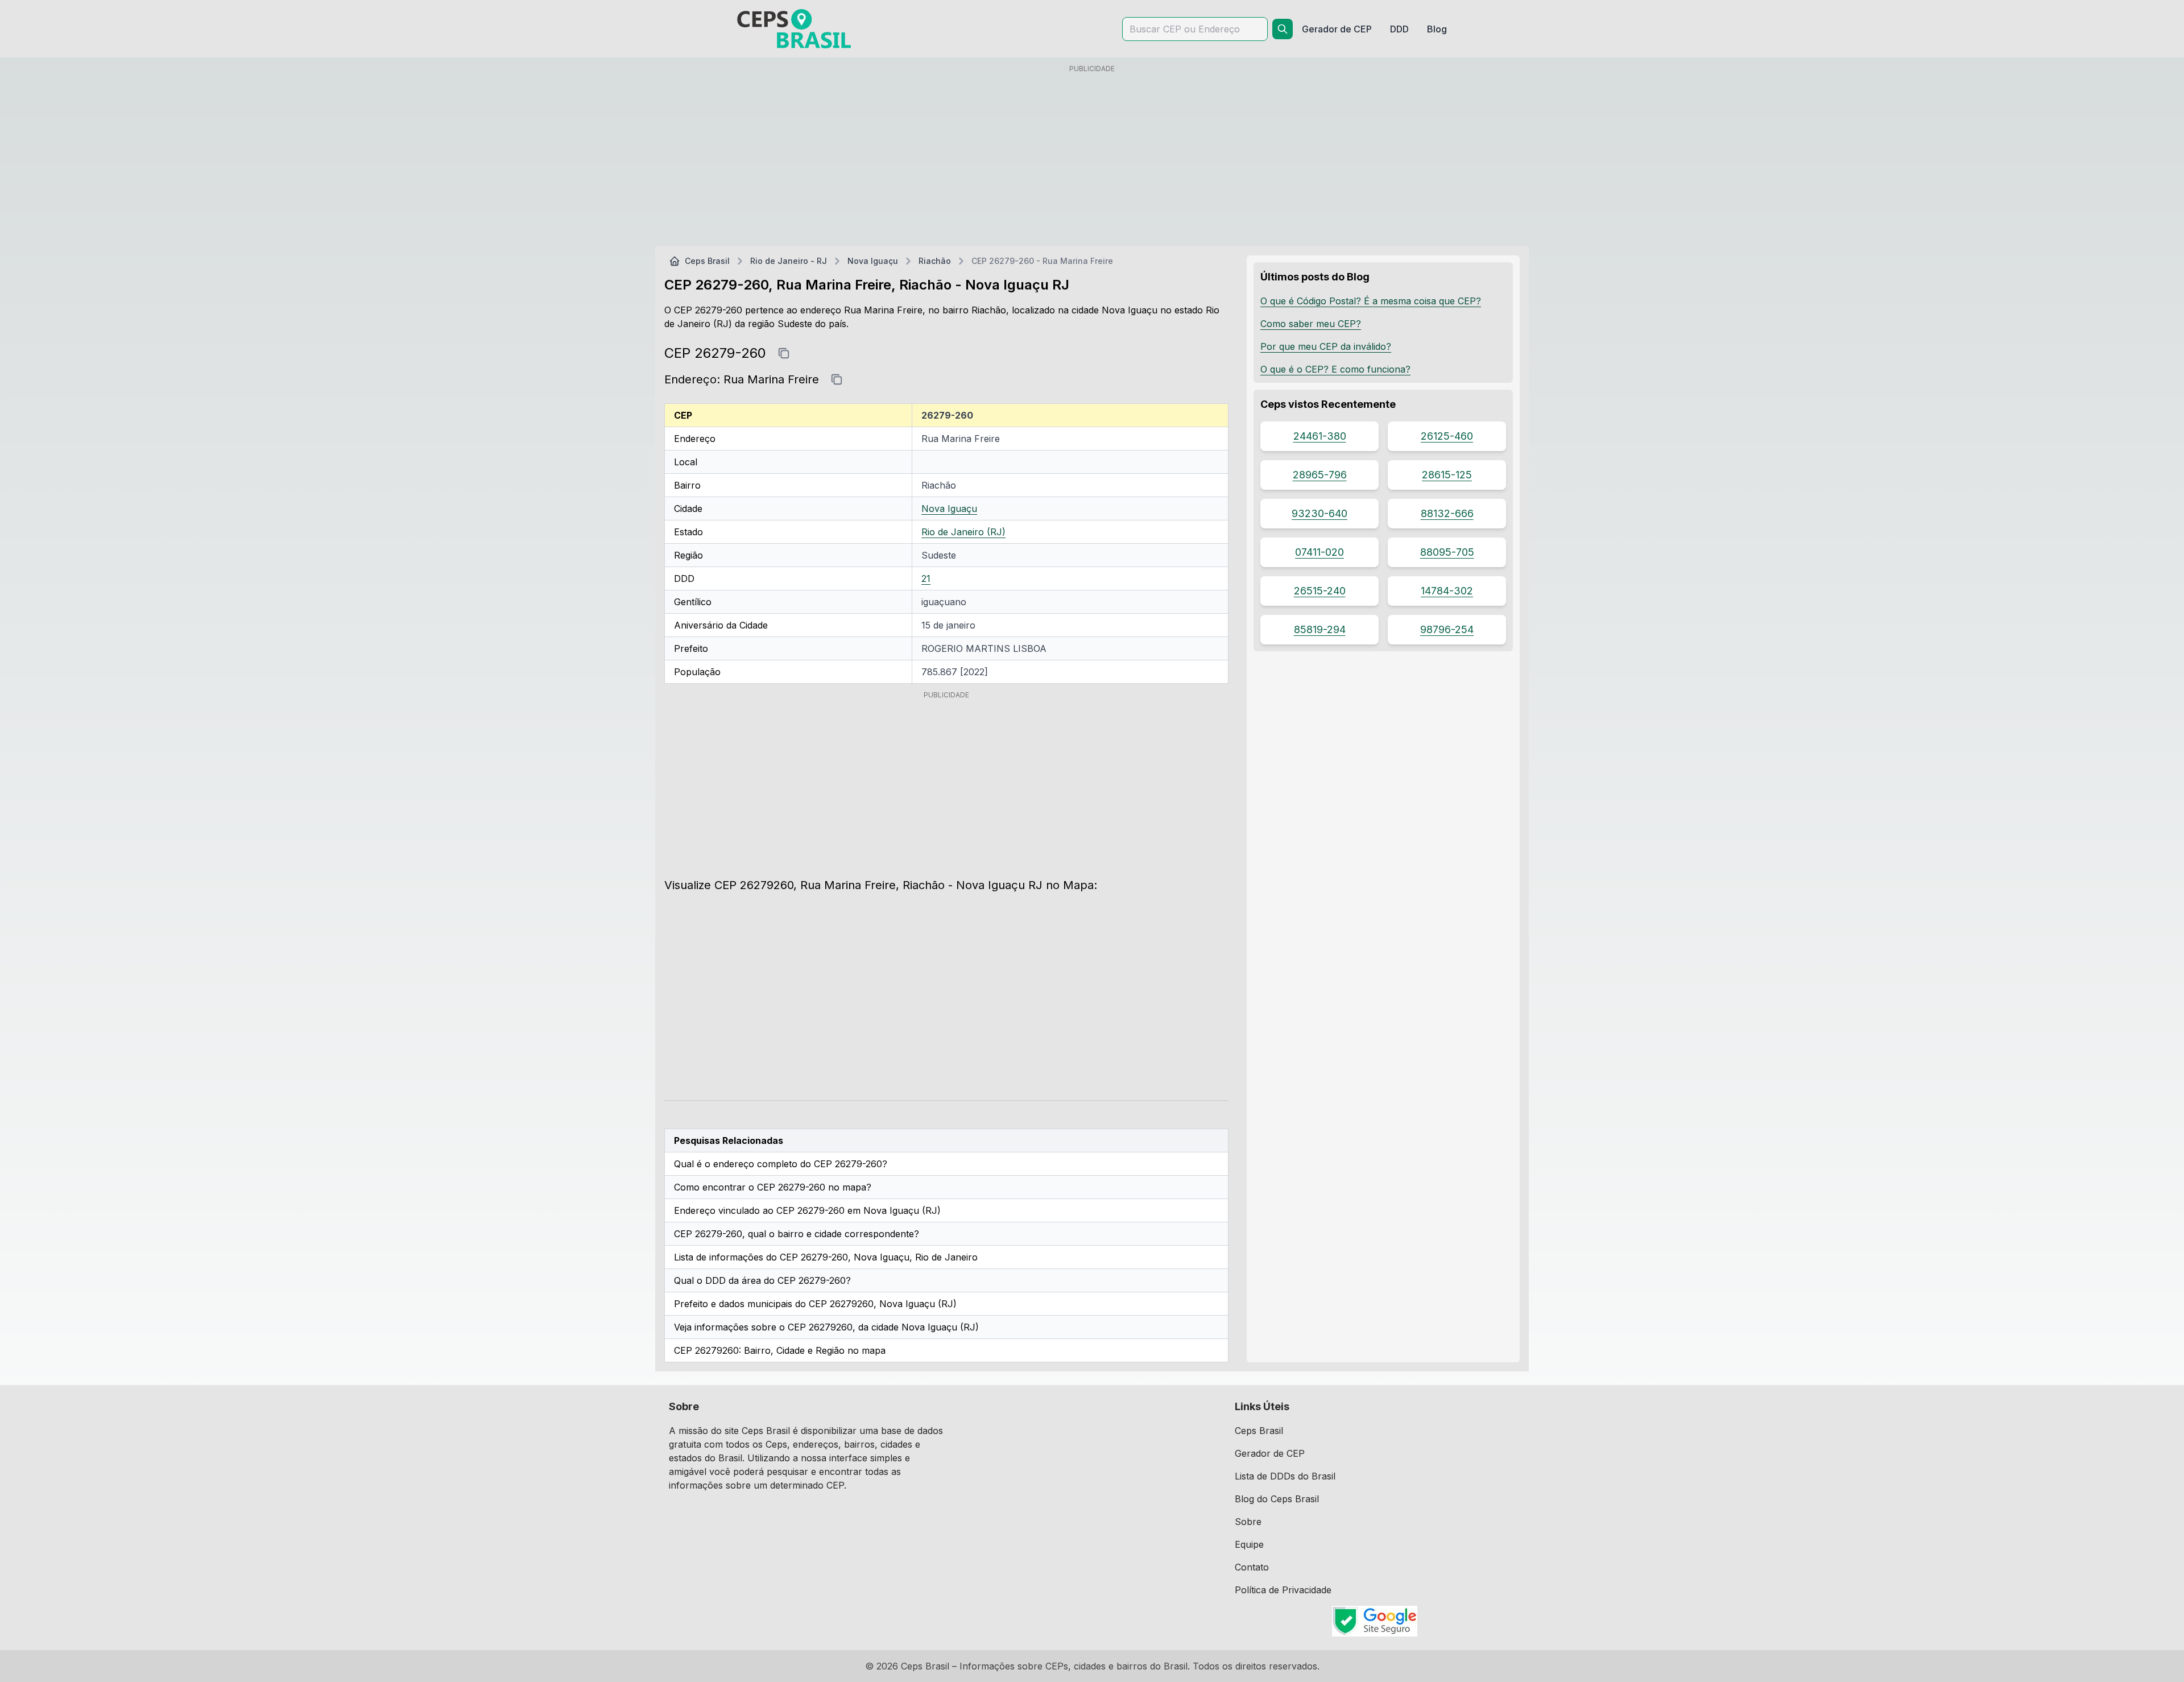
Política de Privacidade (1283, 1590)
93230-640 (1319, 513)
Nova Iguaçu (873, 261)
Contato (1252, 1567)
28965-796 (1320, 475)
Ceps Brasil (707, 261)
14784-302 (1447, 591)
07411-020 (1319, 552)
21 (926, 578)
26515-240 (1320, 591)
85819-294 (1320, 629)
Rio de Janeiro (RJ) (963, 532)
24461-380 (1320, 436)
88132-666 (1447, 513)
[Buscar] (1283, 29)
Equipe (1249, 1544)
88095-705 (1447, 552)
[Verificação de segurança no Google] (1375, 1621)
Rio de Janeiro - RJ (789, 261)
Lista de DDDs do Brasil (1285, 1476)
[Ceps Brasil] (794, 29)
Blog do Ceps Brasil (1277, 1499)
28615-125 (1447, 475)
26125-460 (1447, 436)
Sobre (1248, 1522)
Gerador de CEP (1270, 1453)
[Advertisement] (1092, 158)
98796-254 (1447, 629)
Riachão (935, 261)
